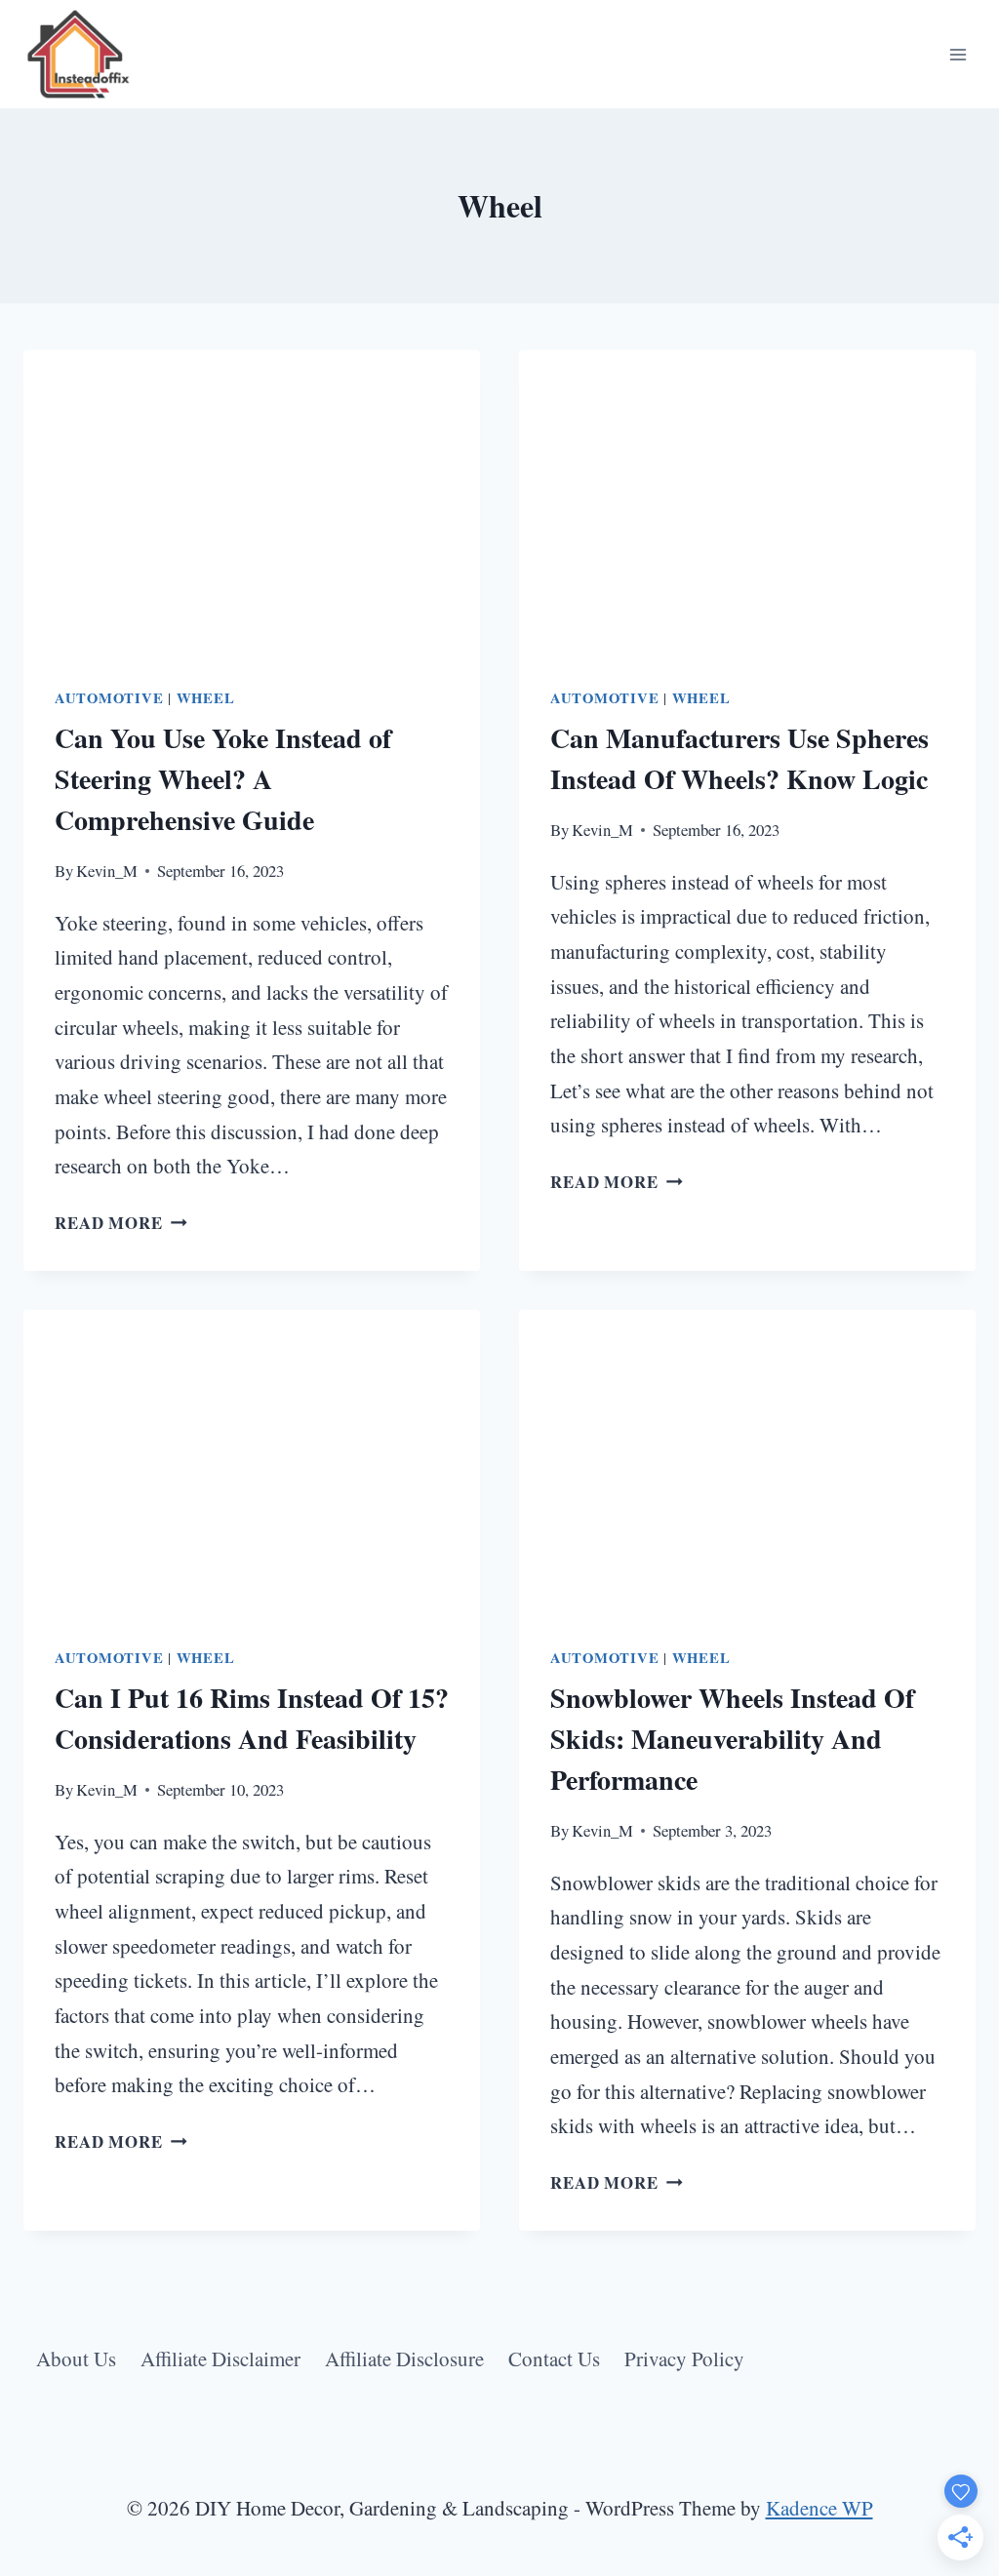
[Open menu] (958, 54)
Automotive (109, 698)
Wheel (206, 698)
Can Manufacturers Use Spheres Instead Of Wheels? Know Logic (739, 758)
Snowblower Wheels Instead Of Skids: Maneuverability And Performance (732, 1739)
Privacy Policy (684, 2358)
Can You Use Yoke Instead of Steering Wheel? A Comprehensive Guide (223, 779)
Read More (121, 1223)
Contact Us (554, 2358)
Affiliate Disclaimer (220, 2358)
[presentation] (252, 502)
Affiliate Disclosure (404, 2358)
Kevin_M (107, 871)
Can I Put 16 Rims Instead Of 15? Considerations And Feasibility (252, 1718)
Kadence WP (819, 2508)
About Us (76, 2358)
